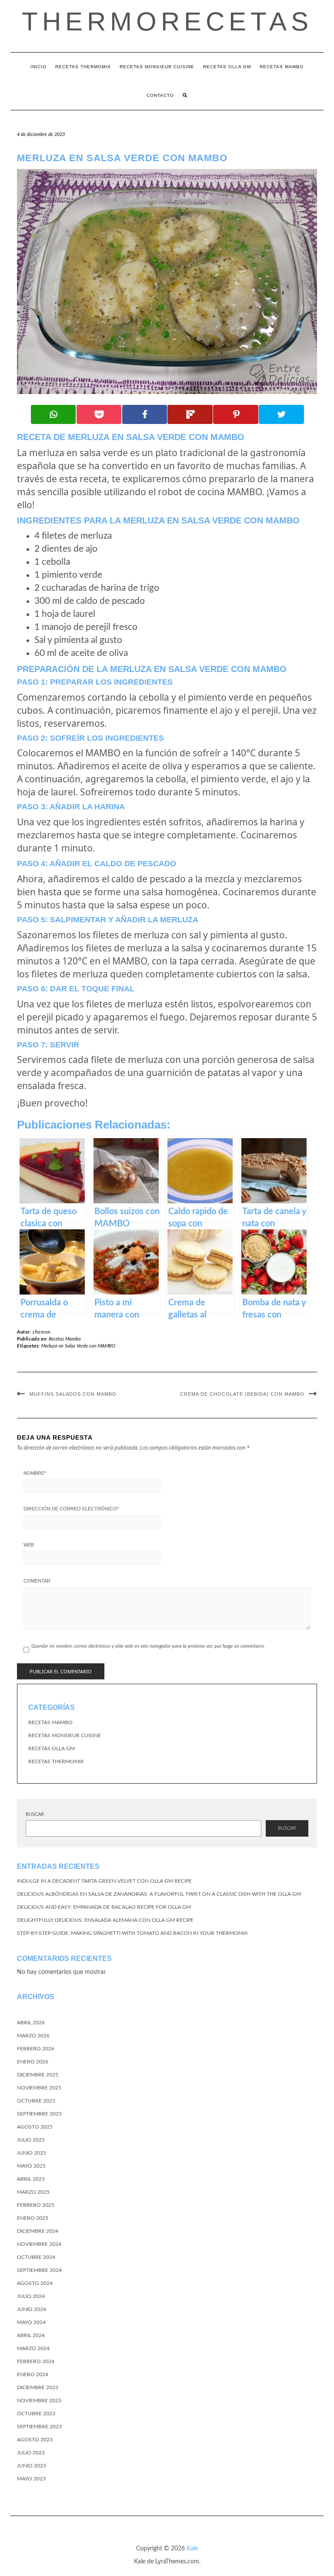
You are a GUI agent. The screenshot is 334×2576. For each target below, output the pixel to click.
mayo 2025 (31, 2166)
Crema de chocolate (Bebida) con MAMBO (242, 1394)
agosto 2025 (35, 2127)
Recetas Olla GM (227, 67)
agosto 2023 (35, 2440)
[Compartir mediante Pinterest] (236, 414)
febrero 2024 (36, 2361)
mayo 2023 (31, 2479)
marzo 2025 (33, 2192)
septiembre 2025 (39, 2114)
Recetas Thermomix (83, 67)
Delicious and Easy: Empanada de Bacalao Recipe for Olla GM (104, 1907)
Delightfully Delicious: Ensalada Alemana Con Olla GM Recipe (105, 1920)
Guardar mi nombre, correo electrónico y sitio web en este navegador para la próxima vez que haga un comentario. (148, 1646)
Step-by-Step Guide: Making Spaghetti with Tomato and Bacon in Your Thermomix (132, 1933)
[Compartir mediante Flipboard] (190, 414)
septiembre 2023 (39, 2427)
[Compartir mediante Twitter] (281, 414)
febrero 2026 (36, 2049)
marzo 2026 (33, 2036)
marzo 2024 (33, 2348)
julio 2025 (31, 2140)
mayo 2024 (31, 2322)
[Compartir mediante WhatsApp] (53, 414)
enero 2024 (33, 2374)
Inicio (38, 67)
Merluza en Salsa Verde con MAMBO (78, 1346)
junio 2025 (32, 2153)
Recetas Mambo (282, 67)
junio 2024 (32, 2309)
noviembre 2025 (39, 2088)
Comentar (37, 1581)
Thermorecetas (167, 22)
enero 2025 (33, 2218)
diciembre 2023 (38, 2387)
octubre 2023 (36, 2414)
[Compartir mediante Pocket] (99, 414)
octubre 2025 (36, 2101)
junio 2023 (32, 2466)
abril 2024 (31, 2335)
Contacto (160, 95)
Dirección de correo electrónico (71, 1509)
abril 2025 (31, 2179)
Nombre (35, 1473)
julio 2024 (31, 2296)
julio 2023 (31, 2453)
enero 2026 (33, 2062)
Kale (192, 2549)
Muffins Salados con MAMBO (73, 1394)
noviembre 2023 (39, 2401)
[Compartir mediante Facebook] (145, 414)
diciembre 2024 (38, 2231)
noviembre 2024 (39, 2244)
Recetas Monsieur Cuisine (157, 67)
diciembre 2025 (38, 2075)
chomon (42, 1332)
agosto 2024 (35, 2283)
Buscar (35, 1814)
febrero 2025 (36, 2205)
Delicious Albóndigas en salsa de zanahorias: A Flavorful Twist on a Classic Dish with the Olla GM (159, 1894)
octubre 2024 (36, 2257)
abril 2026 (31, 2023)
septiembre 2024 (39, 2270)
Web (29, 1545)
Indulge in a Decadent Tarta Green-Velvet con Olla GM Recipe (104, 1881)
